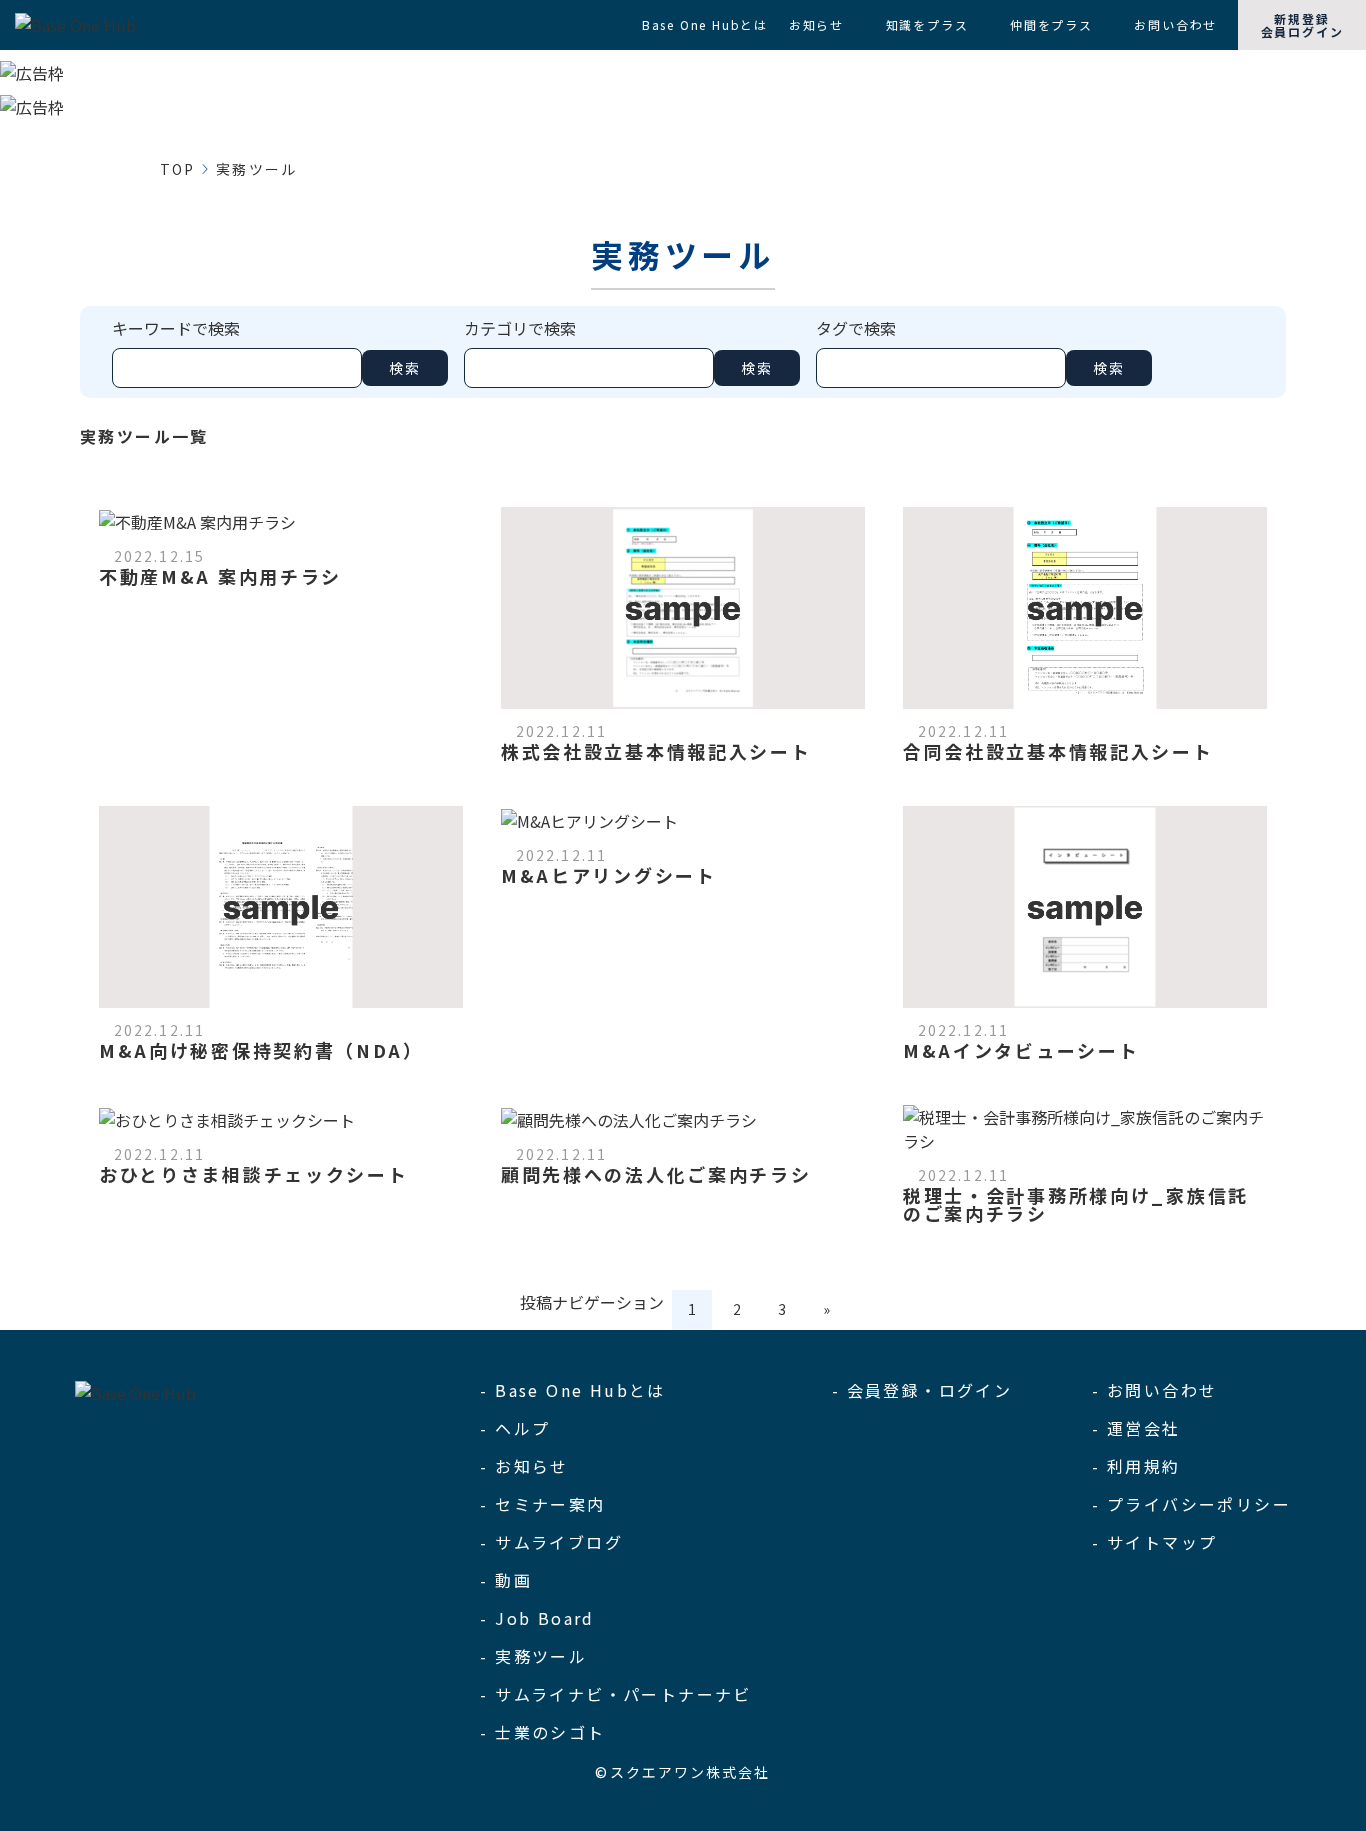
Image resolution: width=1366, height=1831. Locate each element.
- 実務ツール (533, 1656)
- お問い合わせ (1154, 1390)
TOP (177, 169)
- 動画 (506, 1580)
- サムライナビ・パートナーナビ (615, 1694)
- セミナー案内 (542, 1504)
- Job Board (537, 1618)
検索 (405, 368)
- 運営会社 (1136, 1428)
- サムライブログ (551, 1542)
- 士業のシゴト (542, 1732)
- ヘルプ (515, 1428)
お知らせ (816, 24)
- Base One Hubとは (572, 1390)
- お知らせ (524, 1466)
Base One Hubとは (705, 24)
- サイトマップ (1154, 1542)
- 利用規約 (1136, 1466)
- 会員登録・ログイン (922, 1390)
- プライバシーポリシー (1191, 1504)
